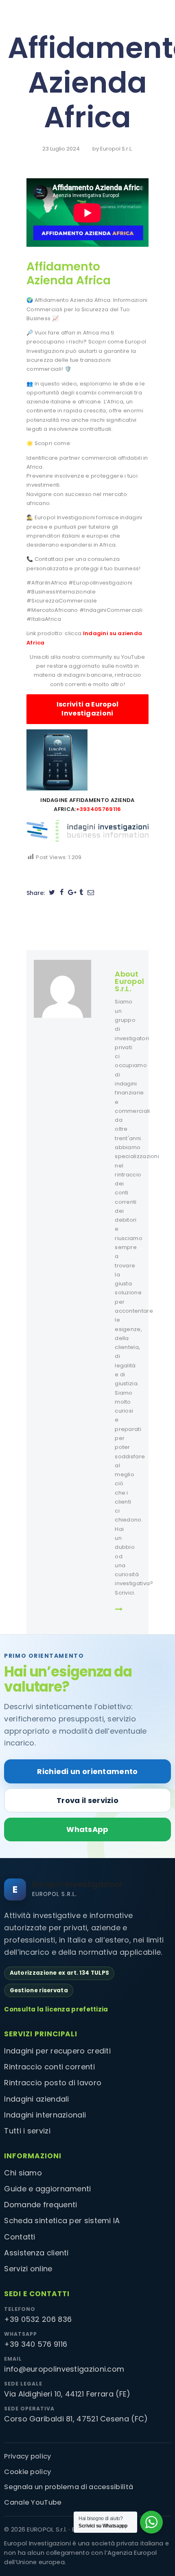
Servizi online (28, 2269)
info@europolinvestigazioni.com (64, 2369)
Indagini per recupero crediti (57, 2051)
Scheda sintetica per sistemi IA (62, 2220)
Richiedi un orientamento (87, 1771)
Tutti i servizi (27, 2131)
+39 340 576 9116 (36, 2344)
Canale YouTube (33, 2502)
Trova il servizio (87, 1800)
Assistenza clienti (36, 2253)
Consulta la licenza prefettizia (56, 2009)
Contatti (20, 2237)
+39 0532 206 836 (38, 2319)
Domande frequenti (40, 2205)
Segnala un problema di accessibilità (69, 2487)
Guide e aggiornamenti (47, 2189)
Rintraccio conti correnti (49, 2067)
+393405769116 (99, 809)
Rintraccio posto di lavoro (53, 2083)
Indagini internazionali (45, 2115)
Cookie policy (27, 2472)
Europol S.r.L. (116, 149)
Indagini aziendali (36, 2099)
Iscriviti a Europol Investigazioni (88, 709)
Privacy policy (27, 2456)
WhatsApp (87, 1829)
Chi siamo (23, 2173)
